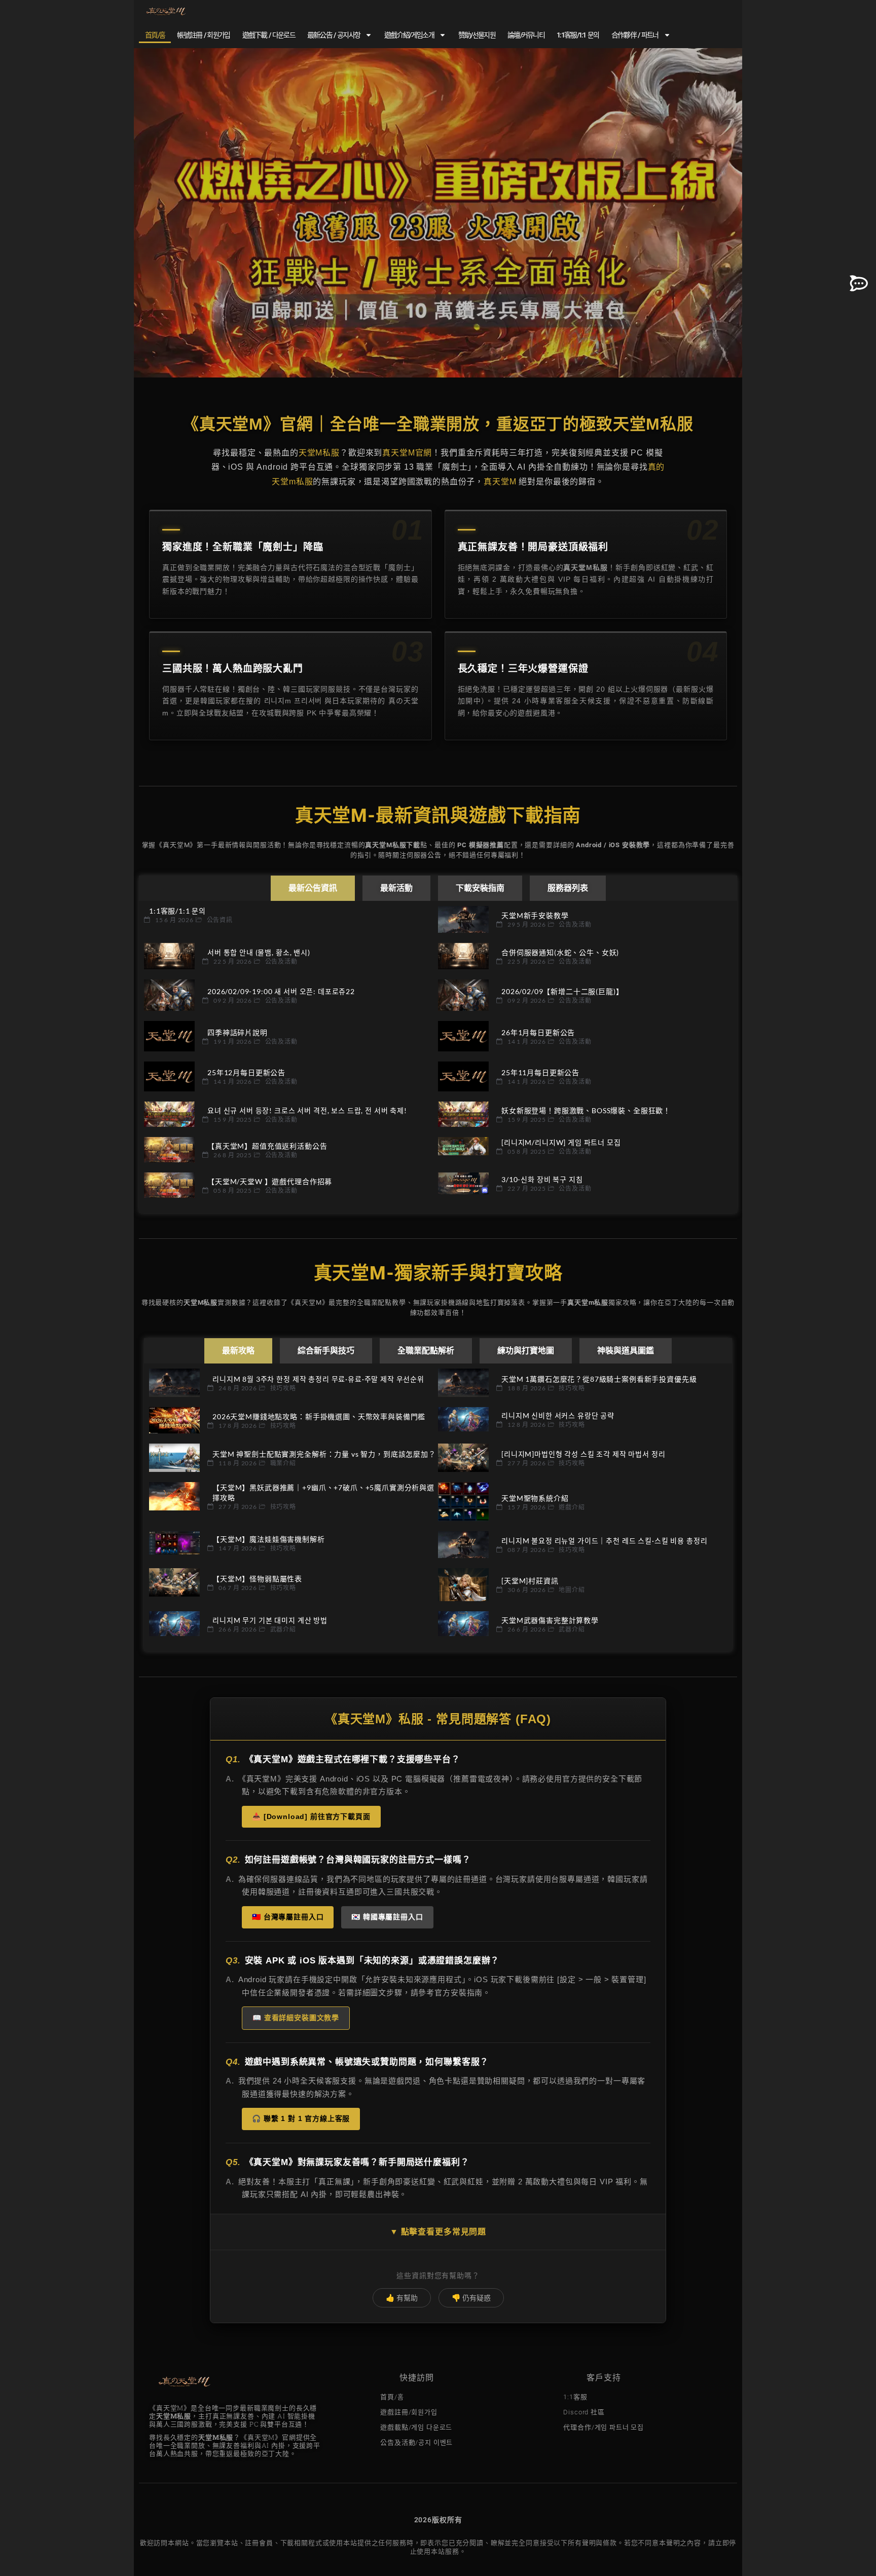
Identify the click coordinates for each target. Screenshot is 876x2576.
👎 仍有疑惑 (471, 2298)
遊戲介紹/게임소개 (409, 35)
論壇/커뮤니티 (526, 35)
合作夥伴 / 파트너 (635, 35)
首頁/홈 (155, 35)
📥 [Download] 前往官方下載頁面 (311, 1816)
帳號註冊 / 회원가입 (203, 35)
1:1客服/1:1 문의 (578, 35)
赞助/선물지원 (477, 35)
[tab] (313, 888)
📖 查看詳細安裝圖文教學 (296, 2018)
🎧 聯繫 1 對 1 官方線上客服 (301, 2118)
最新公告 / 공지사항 (334, 35)
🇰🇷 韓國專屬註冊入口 (387, 1917)
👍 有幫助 (402, 2298)
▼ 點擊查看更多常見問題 (438, 2232)
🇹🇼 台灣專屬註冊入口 (288, 1917)
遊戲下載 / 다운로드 (269, 35)
